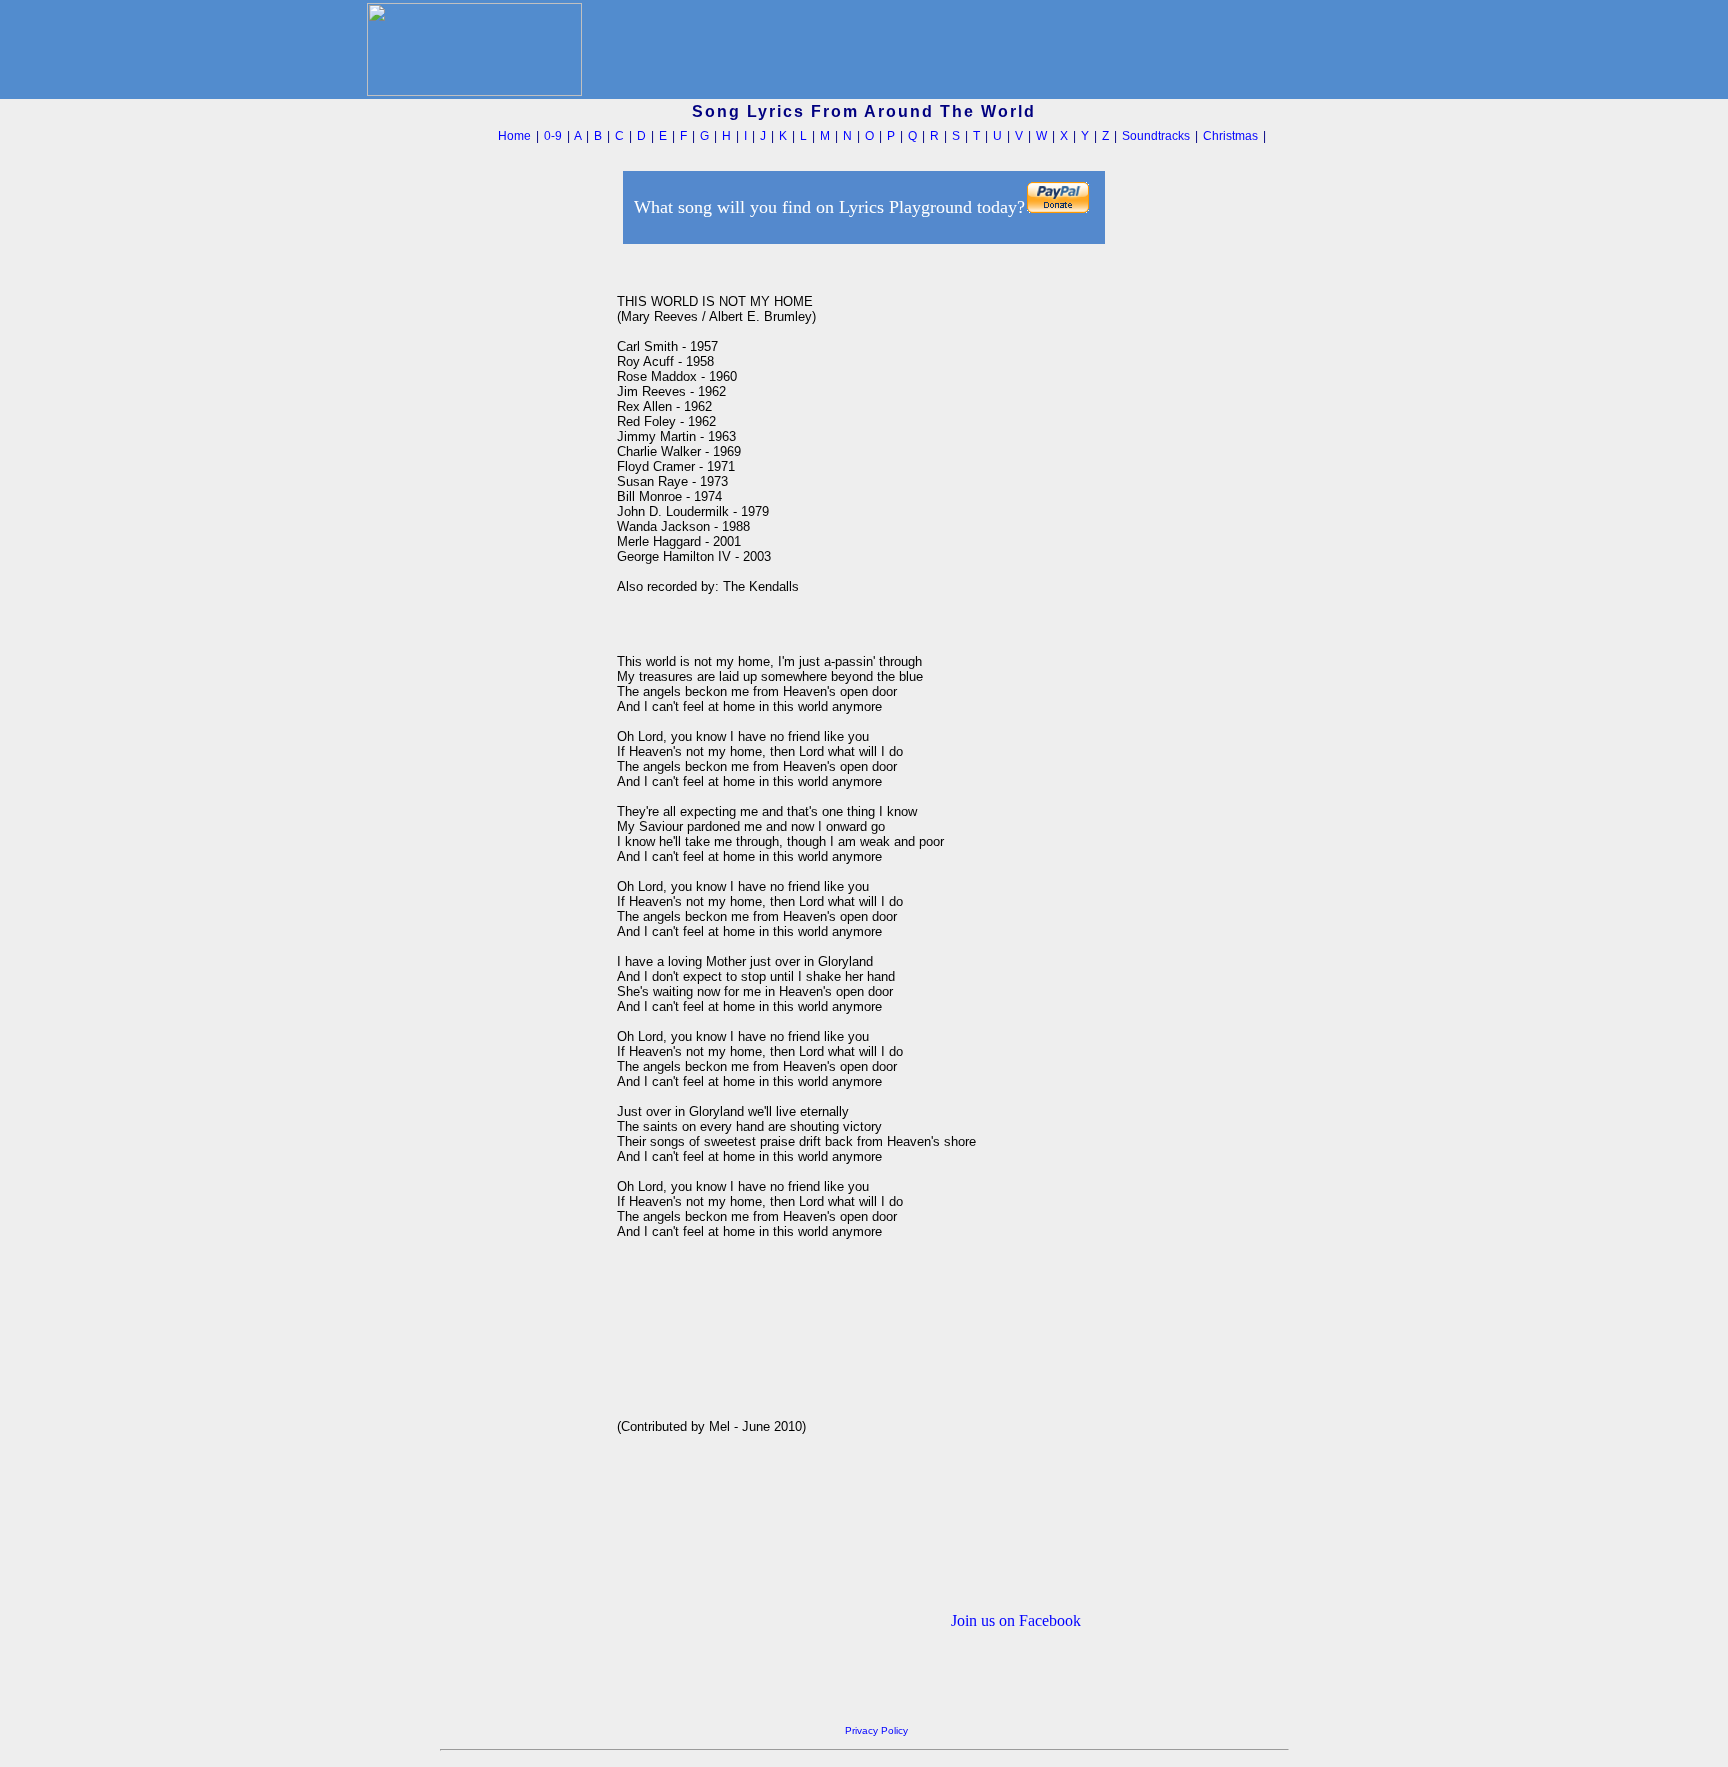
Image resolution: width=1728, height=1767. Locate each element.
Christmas (1230, 136)
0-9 (553, 136)
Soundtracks (1156, 136)
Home (514, 136)
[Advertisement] (523, 549)
